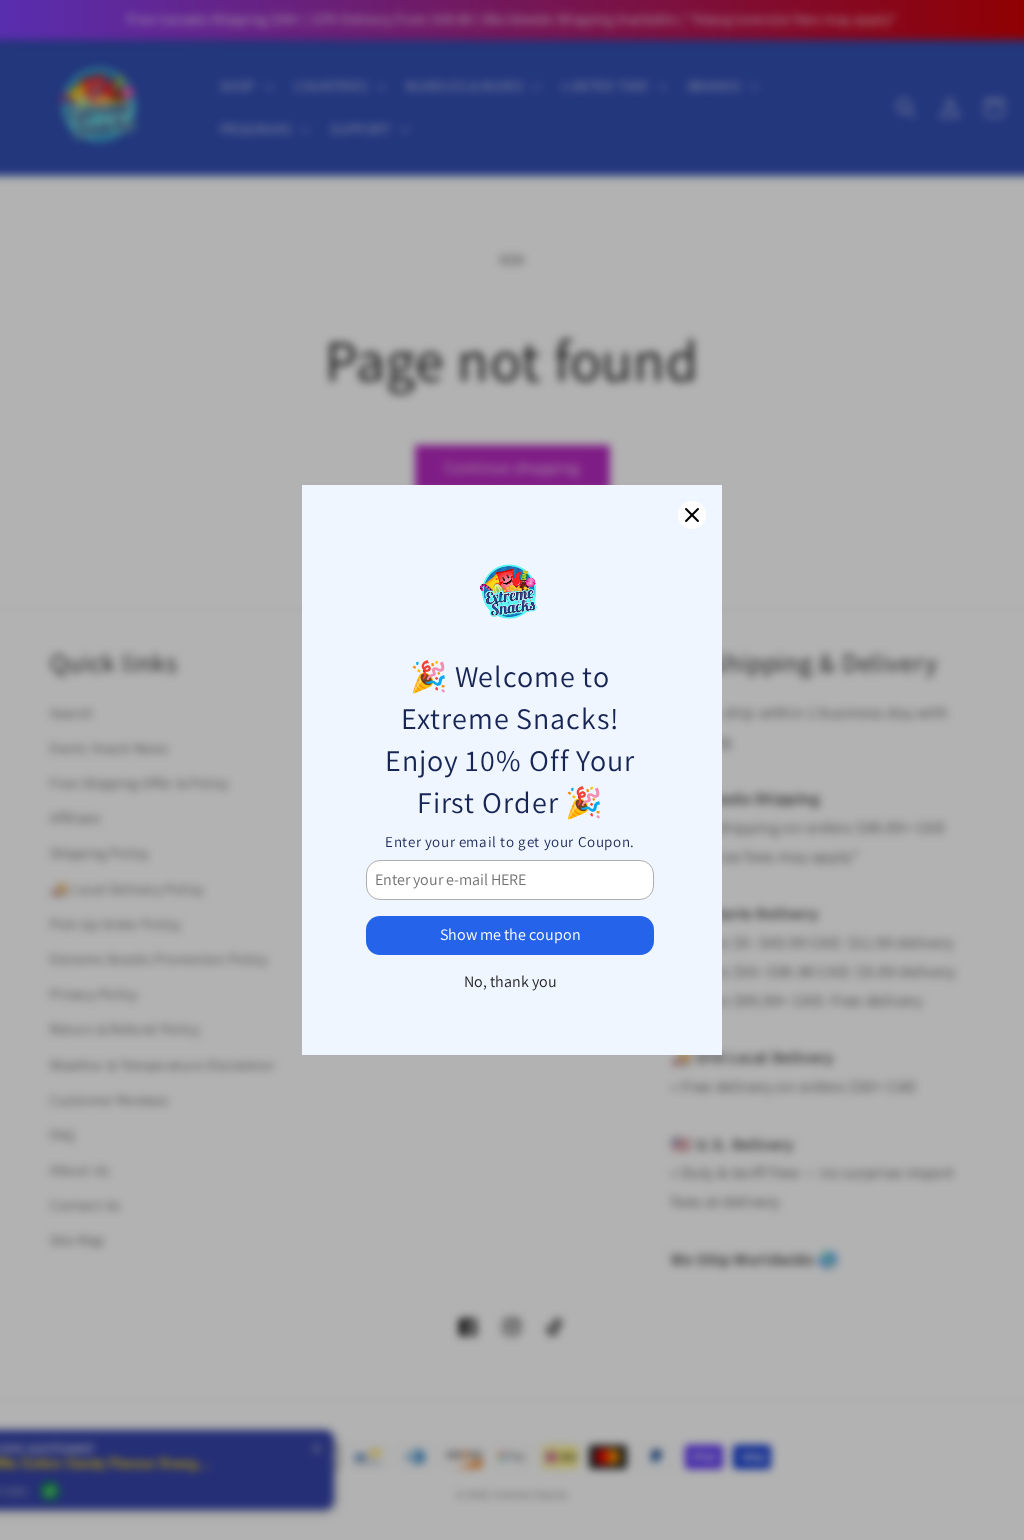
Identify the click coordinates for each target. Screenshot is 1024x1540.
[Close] (692, 515)
